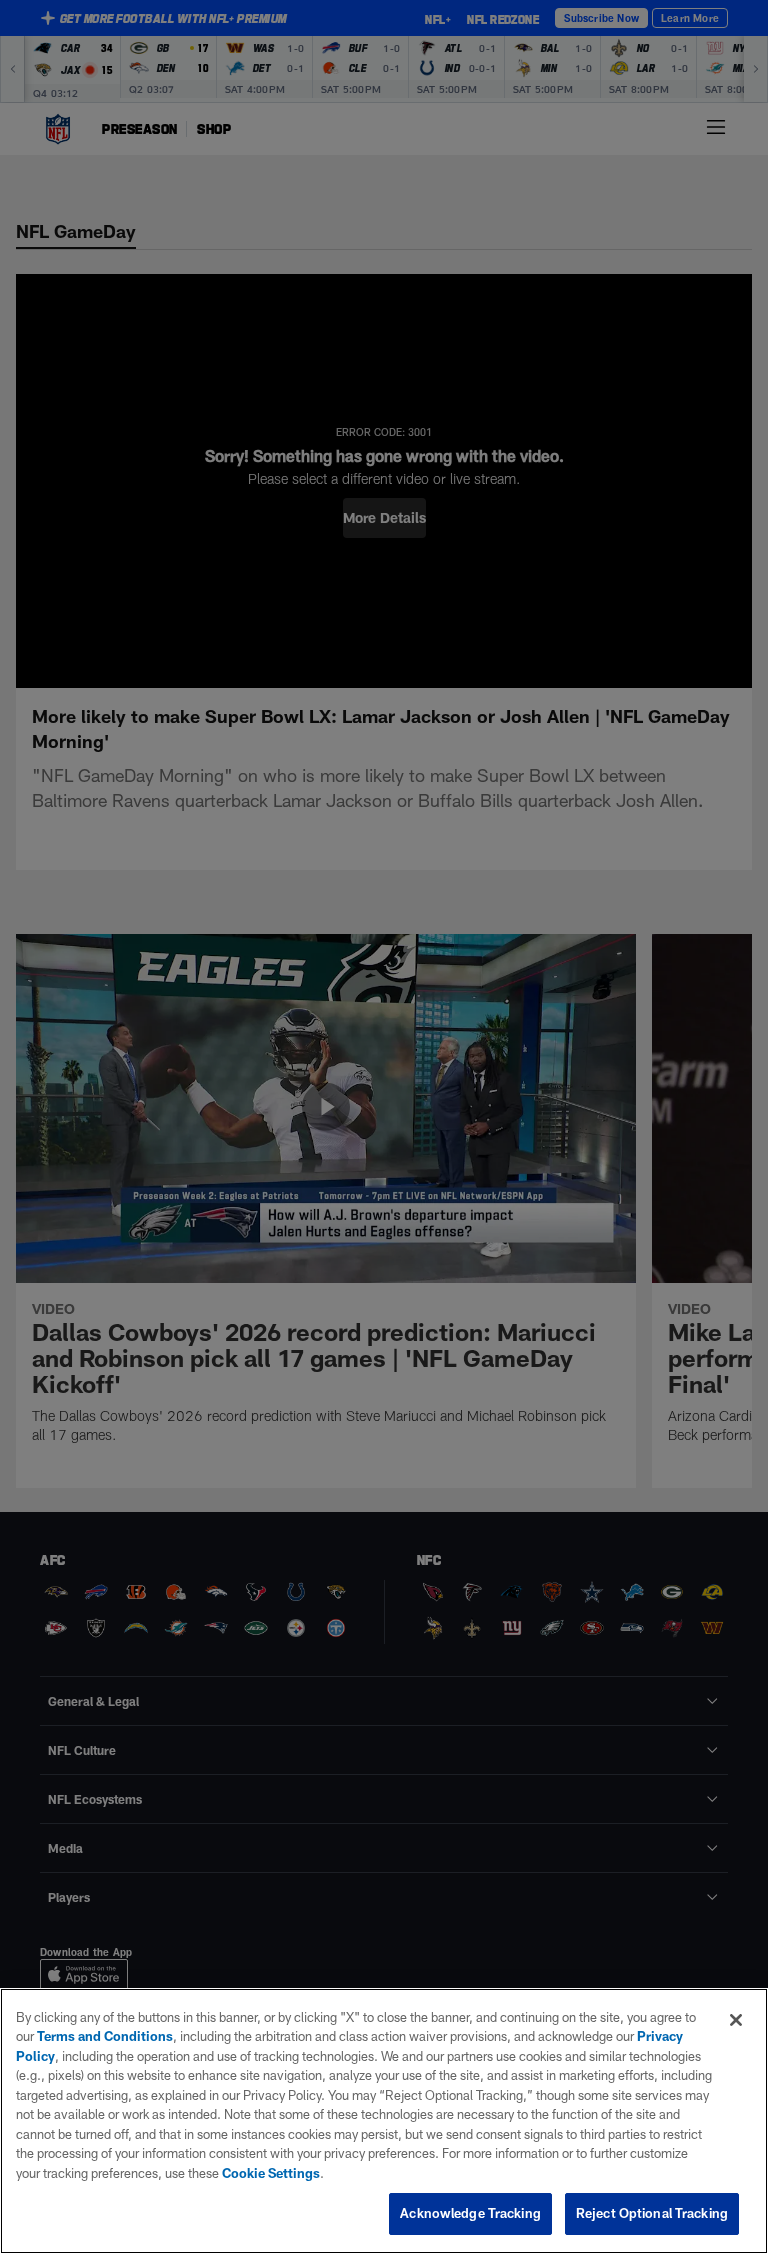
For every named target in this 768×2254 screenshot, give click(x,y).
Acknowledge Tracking (470, 2213)
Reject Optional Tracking (652, 2213)
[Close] (736, 2020)
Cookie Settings (271, 2173)
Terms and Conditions (105, 2036)
